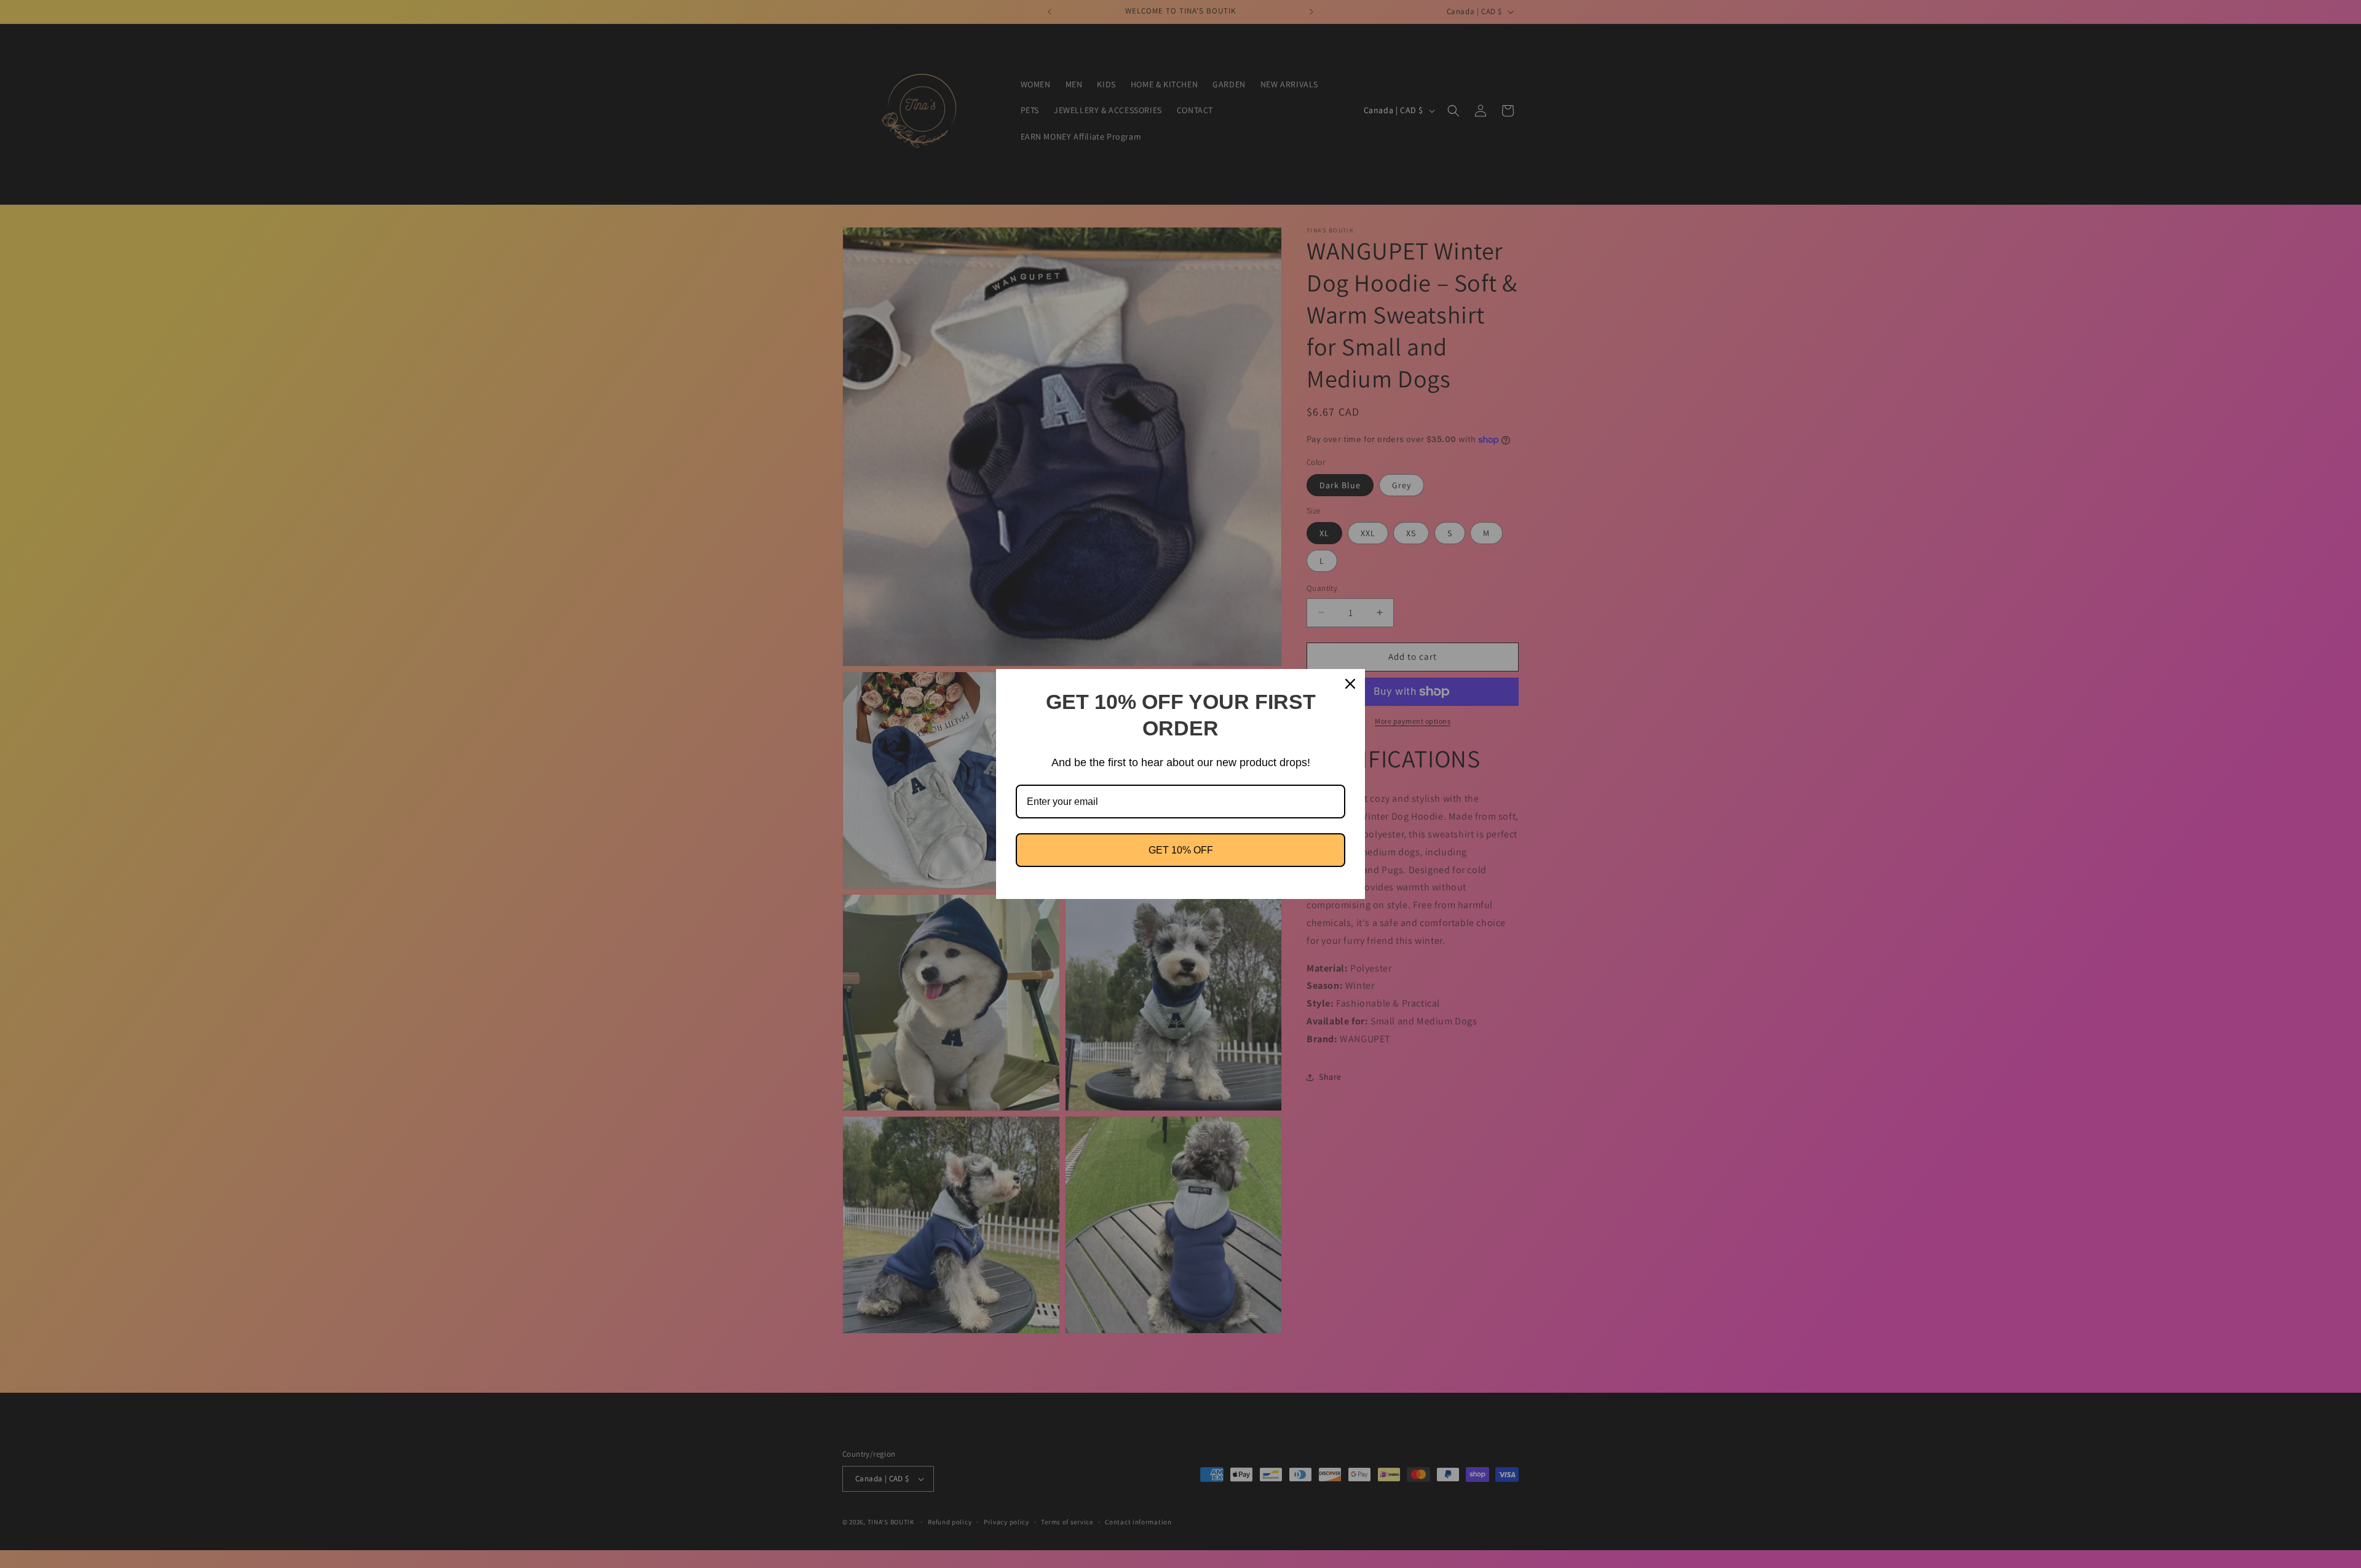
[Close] (1350, 684)
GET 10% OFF (1181, 850)
